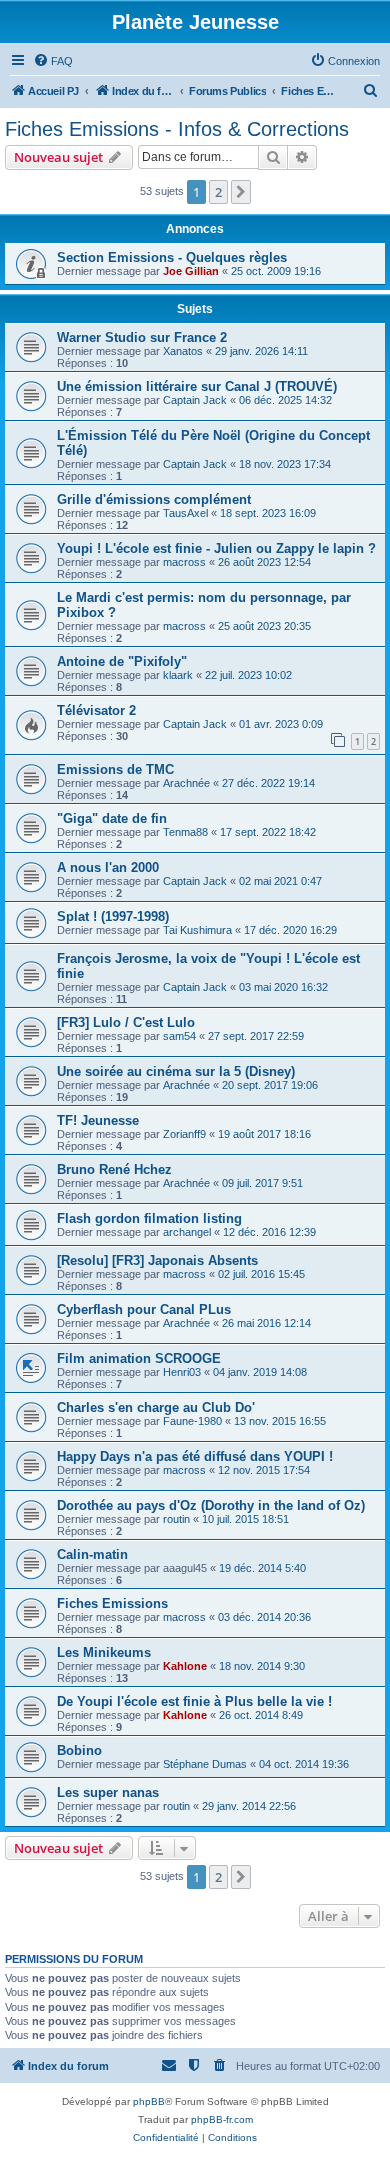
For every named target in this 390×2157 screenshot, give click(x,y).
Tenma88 (185, 832)
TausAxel (185, 513)
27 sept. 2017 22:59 (256, 1036)
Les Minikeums (104, 1652)
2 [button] (218, 192)
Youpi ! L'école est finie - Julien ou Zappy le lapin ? (216, 548)
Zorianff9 (184, 1134)
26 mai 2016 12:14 (266, 1323)
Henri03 (182, 1372)
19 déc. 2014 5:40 (262, 1568)
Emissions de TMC (115, 769)
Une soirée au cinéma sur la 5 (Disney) (176, 1071)
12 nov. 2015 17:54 (264, 1470)
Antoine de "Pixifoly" (122, 661)
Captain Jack (195, 400)
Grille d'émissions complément (154, 499)
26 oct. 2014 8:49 (261, 1715)
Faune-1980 (192, 1421)
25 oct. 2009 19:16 (276, 271)
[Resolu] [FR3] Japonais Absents (157, 1260)
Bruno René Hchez (114, 1169)
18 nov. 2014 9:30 (262, 1666)
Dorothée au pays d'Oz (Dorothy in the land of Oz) (211, 1505)
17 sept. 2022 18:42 (268, 832)
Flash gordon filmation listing (149, 1218)
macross (184, 562)
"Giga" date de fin (112, 818)
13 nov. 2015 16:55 (280, 1421)
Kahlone (185, 1666)
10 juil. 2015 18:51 (245, 1519)
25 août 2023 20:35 (264, 626)
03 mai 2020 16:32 (283, 987)
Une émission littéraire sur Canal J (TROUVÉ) (197, 386)
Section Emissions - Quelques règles (172, 257)
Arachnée (186, 783)
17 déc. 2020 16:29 (290, 930)
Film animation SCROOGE (139, 1358)
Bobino (79, 1750)
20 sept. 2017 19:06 (270, 1085)
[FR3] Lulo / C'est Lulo (126, 1022)
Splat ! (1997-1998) (113, 916)
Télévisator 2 (96, 710)
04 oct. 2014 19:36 (304, 1764)
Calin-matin (92, 1554)
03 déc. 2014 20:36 (264, 1617)
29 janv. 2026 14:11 (261, 351)
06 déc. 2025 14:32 (285, 400)
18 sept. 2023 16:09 (268, 513)
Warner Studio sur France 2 (142, 337)
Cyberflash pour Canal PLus (144, 1309)
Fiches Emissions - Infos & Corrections (177, 129)
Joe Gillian (191, 271)
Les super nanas (108, 1792)
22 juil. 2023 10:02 (248, 675)
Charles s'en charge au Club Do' (156, 1407)
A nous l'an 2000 (108, 867)
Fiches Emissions (112, 1603)
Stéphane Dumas (205, 1764)
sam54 (179, 1036)
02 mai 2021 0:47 (280, 881)
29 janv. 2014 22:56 (249, 1806)
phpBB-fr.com (222, 2119)
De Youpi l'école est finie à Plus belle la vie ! (194, 1701)
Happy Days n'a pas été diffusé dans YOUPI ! (195, 1456)
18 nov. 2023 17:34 (285, 464)
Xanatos (183, 351)
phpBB (149, 2101)
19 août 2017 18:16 (264, 1134)
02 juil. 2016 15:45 (261, 1274)
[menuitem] (53, 61)
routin (176, 1519)
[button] (241, 192)
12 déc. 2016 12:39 (269, 1232)
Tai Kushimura (197, 930)
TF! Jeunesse (98, 1120)
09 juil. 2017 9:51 (262, 1183)
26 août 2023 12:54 (264, 562)
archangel (187, 1232)
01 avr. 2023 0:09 (281, 724)
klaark (178, 675)
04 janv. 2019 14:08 (260, 1372)
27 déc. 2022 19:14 (268, 783)
